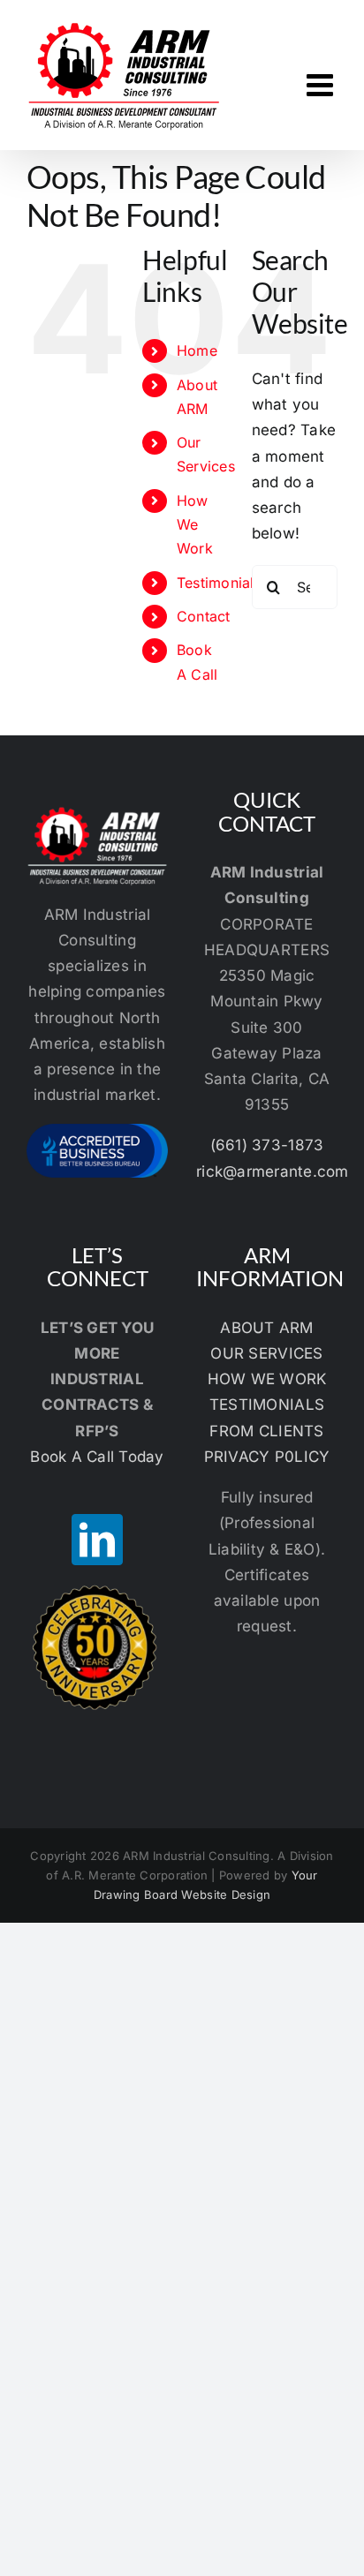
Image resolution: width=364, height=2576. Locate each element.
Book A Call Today (97, 1457)
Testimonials (219, 583)
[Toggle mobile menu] (322, 84)
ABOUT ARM (266, 1328)
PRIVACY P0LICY (267, 1457)
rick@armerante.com (273, 1171)
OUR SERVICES (266, 1353)
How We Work (195, 524)
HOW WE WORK (267, 1379)
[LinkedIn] (97, 1540)
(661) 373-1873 (267, 1145)
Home (197, 350)
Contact (204, 616)
